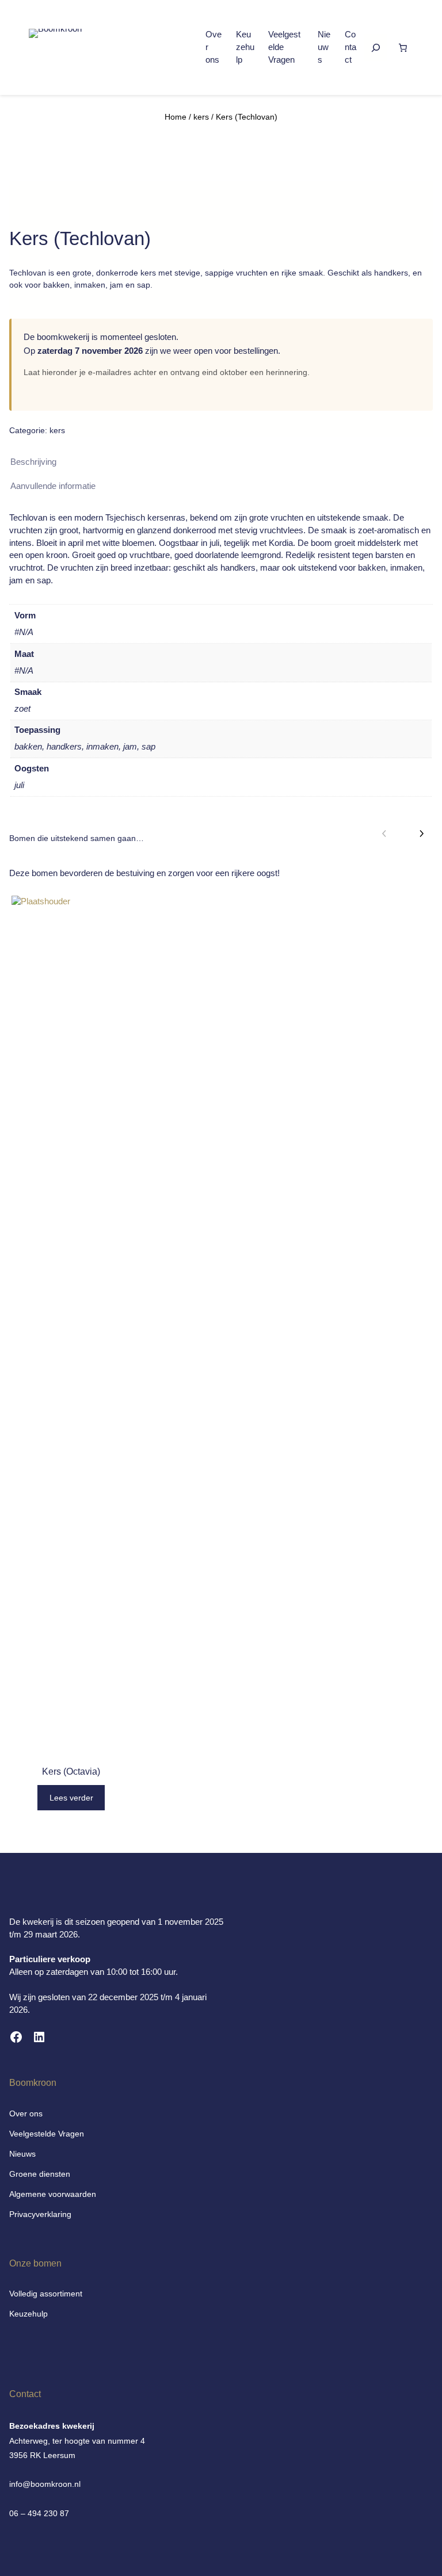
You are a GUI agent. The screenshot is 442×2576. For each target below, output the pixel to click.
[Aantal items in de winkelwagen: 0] (403, 48)
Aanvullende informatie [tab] (53, 486)
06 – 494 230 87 (39, 2513)
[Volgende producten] (421, 834)
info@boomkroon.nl (45, 2484)
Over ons (26, 2113)
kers (201, 117)
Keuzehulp (28, 2314)
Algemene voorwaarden (53, 2194)
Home (176, 117)
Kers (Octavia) (71, 1772)
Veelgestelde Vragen (47, 2134)
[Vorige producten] (384, 834)
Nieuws (22, 2154)
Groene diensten (40, 2174)
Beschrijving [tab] (33, 462)
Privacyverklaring (40, 2214)
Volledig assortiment (46, 2294)
